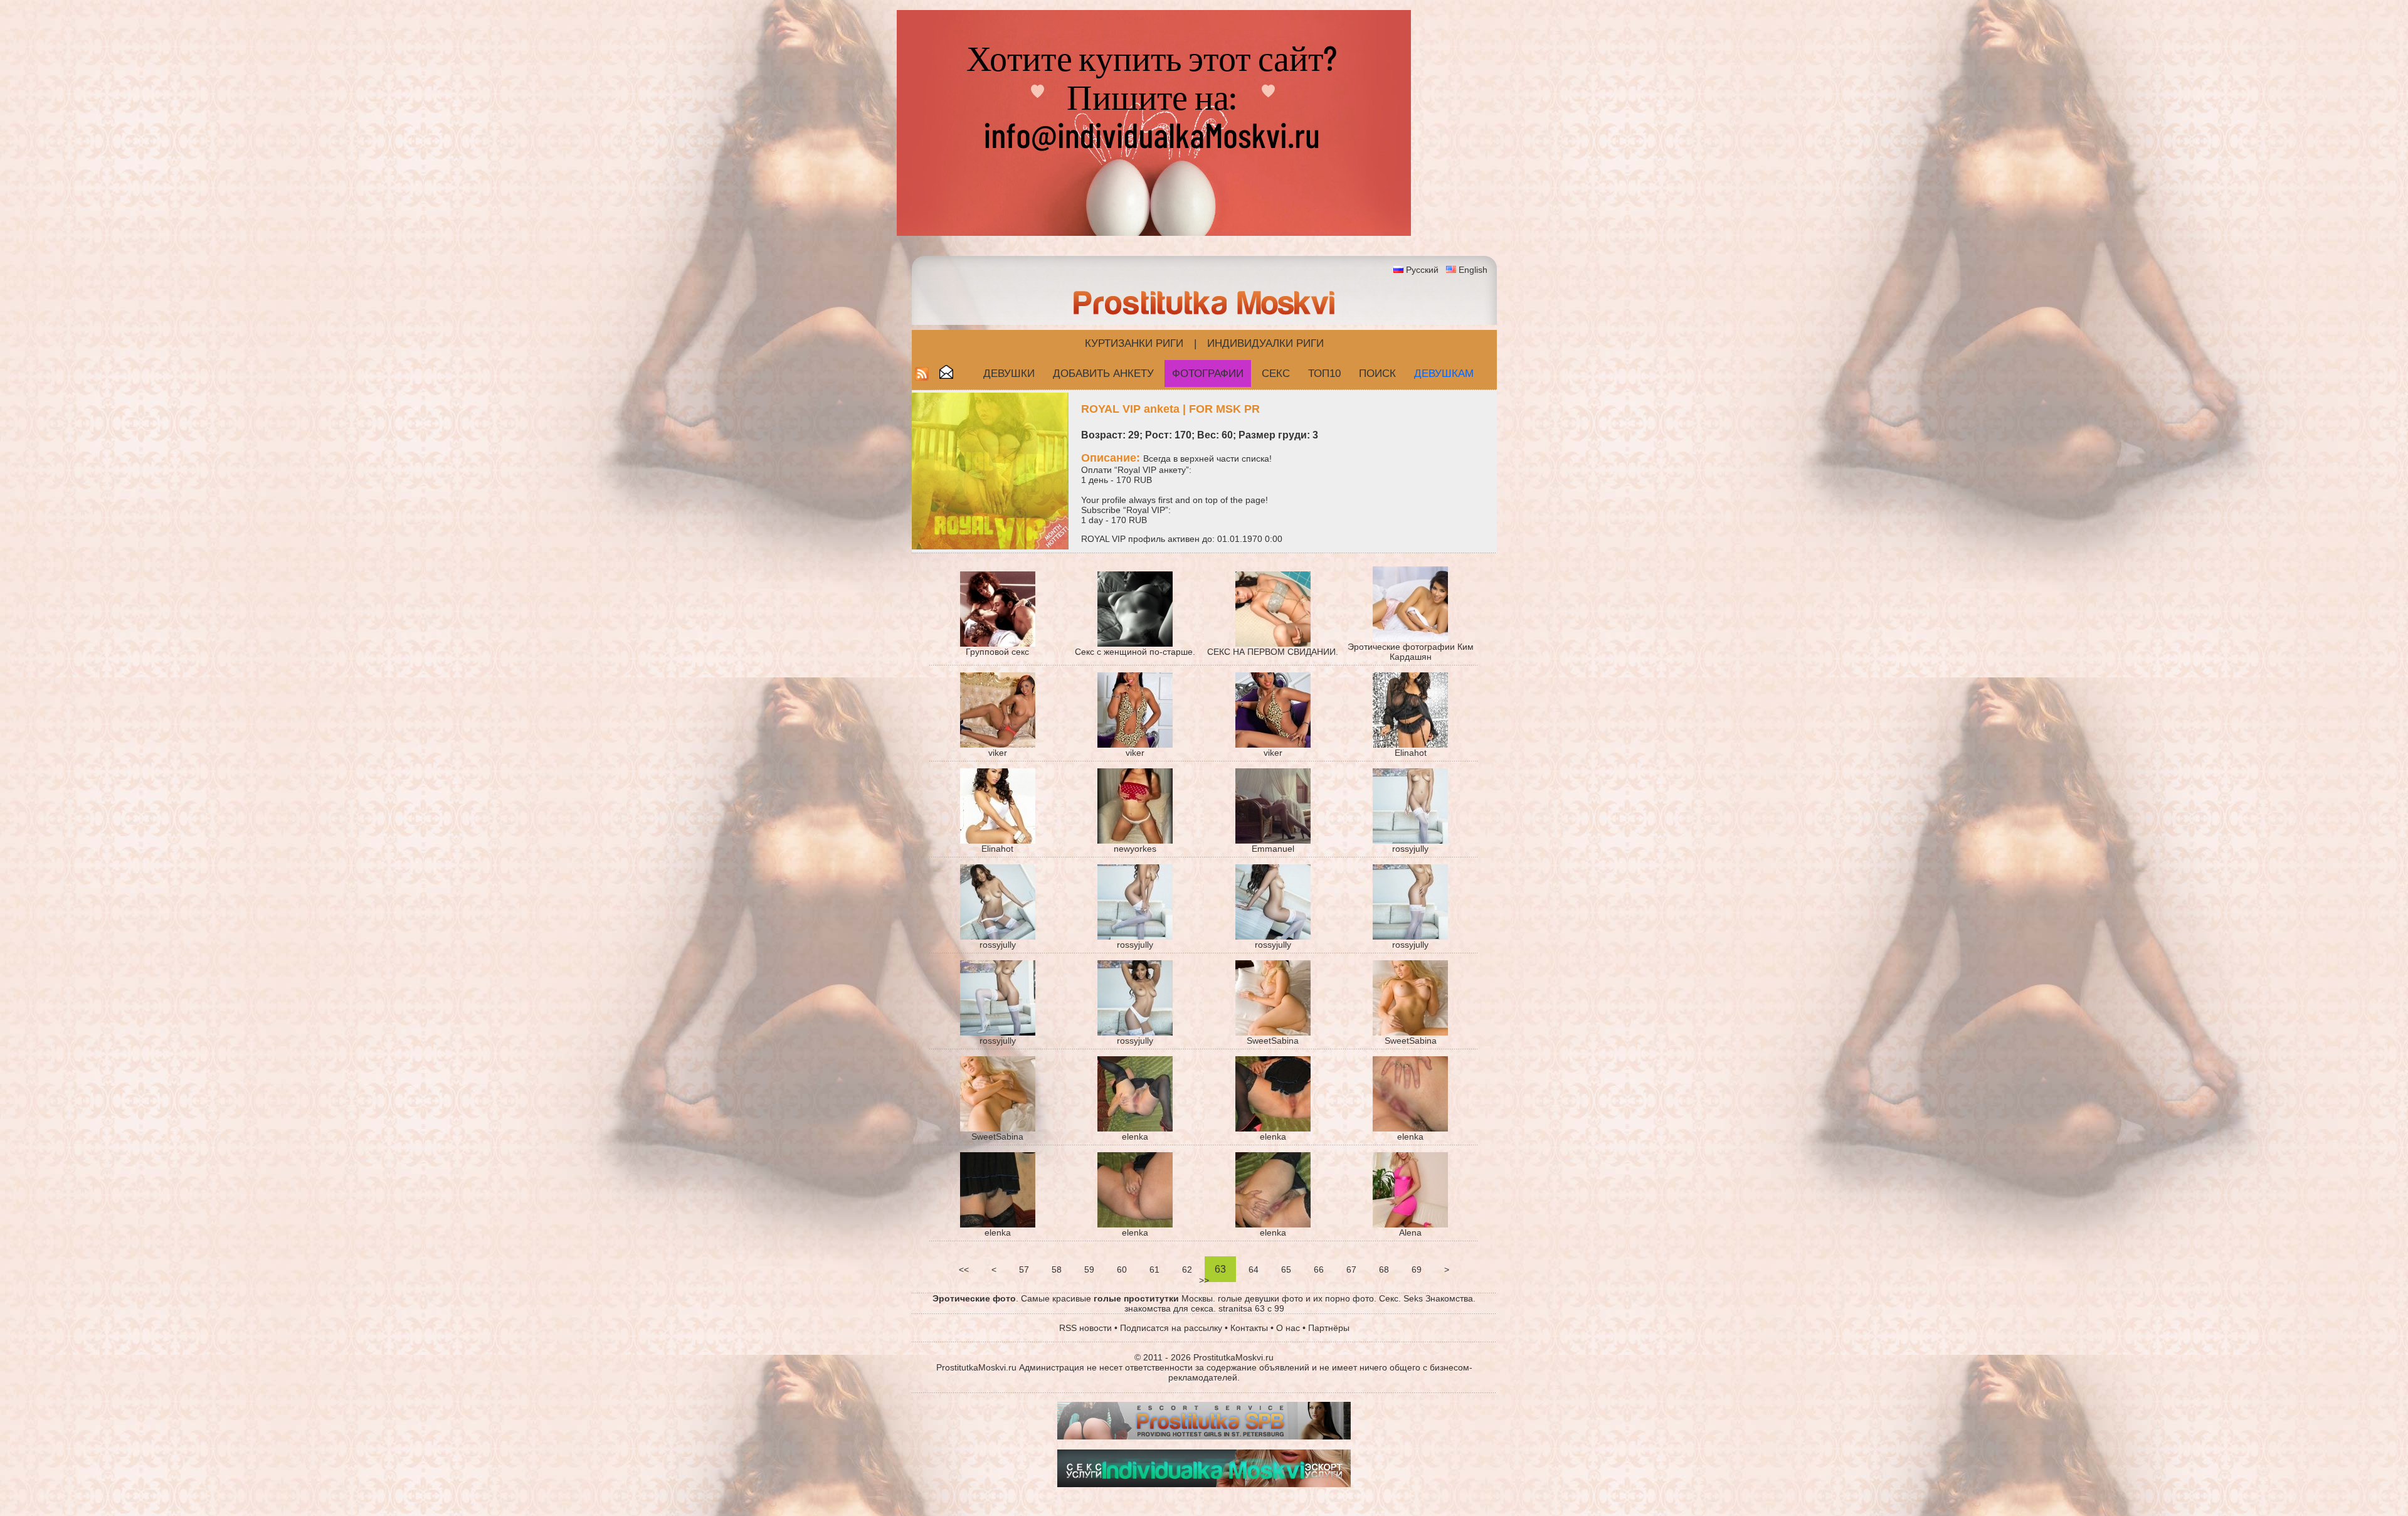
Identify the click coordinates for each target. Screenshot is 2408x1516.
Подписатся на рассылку (1171, 1328)
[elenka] (1135, 1128)
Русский (1422, 270)
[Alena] (1410, 1224)
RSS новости (1085, 1328)
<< (964, 1270)
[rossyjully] (1410, 840)
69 (1417, 1270)
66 (1319, 1270)
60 (1122, 1270)
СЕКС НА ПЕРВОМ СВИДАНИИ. (1273, 652)
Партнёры (1329, 1328)
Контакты (1249, 1328)
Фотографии (1208, 374)
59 (1089, 1270)
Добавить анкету (1103, 374)
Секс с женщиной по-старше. (1135, 652)
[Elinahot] (1410, 745)
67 (1351, 1270)
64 (1254, 1270)
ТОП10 (1324, 374)
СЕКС (1276, 374)
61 (1154, 1270)
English (1473, 270)
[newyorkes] (1135, 840)
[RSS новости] (922, 377)
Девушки (1009, 374)
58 (1057, 1270)
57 (1024, 1270)
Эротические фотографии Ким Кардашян (1411, 652)
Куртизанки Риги (1134, 343)
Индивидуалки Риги (1265, 343)
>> (1204, 1280)
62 (1187, 1270)
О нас (1288, 1328)
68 (1384, 1270)
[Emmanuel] (1273, 840)
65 (1286, 1270)
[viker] (998, 745)
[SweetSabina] (1273, 1032)
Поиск (1377, 374)
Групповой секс (997, 652)
